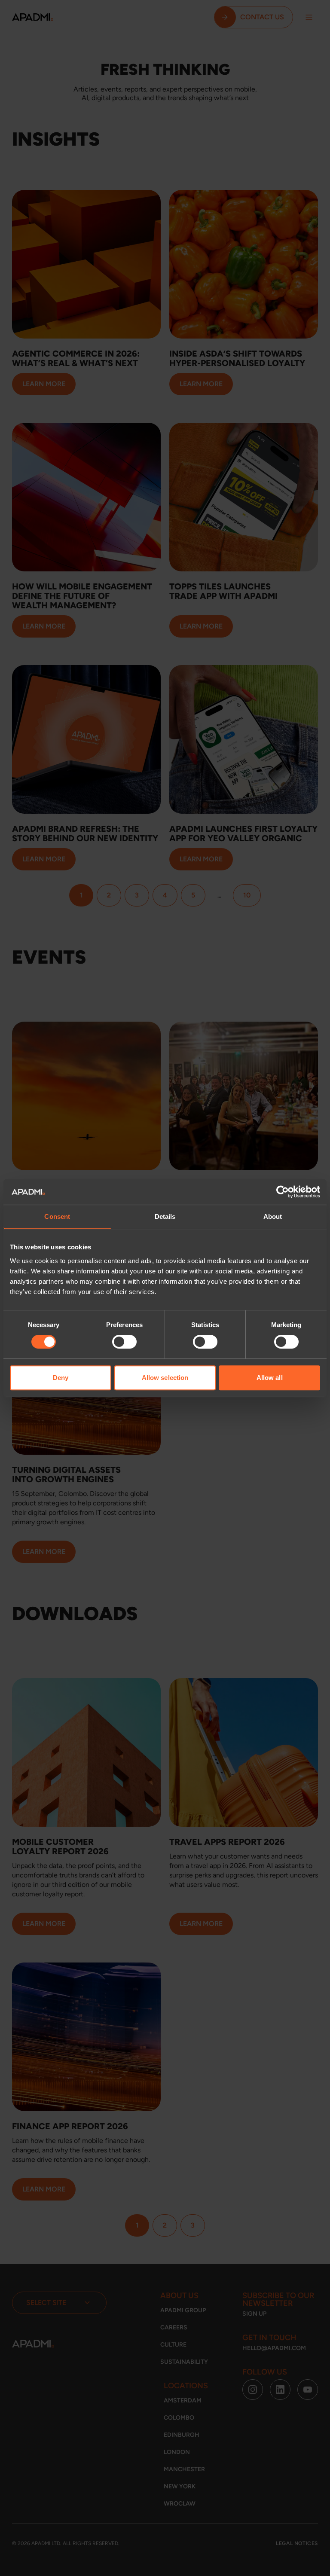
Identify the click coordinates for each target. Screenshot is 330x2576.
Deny (61, 1378)
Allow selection (165, 1378)
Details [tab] (165, 1216)
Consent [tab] (57, 1216)
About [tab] (273, 1216)
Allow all (270, 1378)
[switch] (124, 1342)
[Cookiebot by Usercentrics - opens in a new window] (283, 1192)
